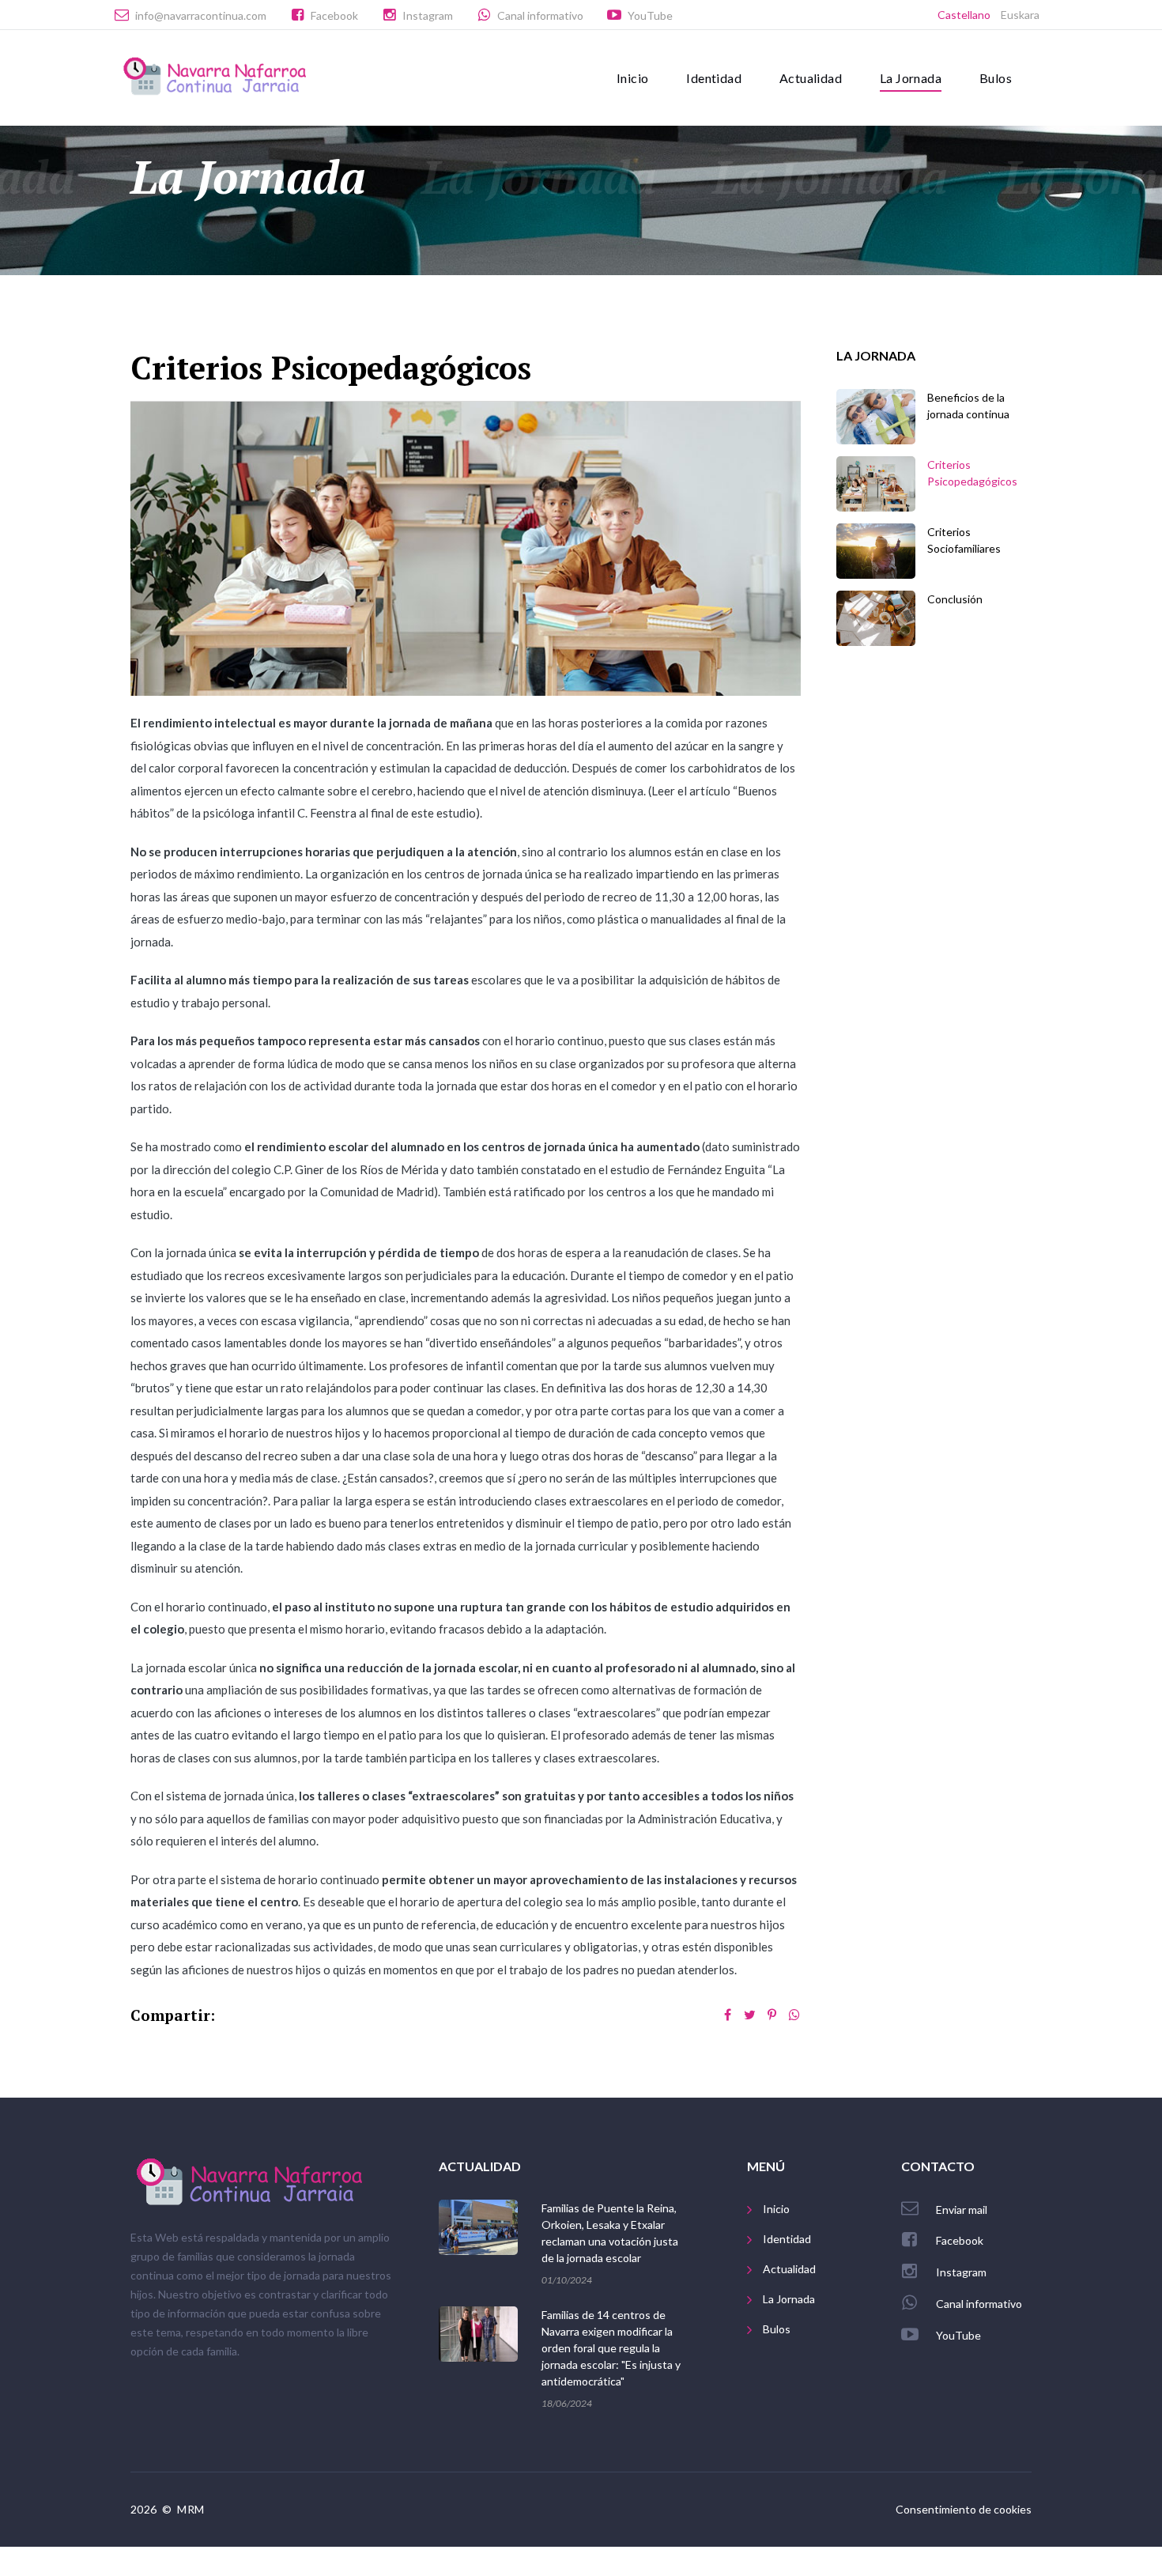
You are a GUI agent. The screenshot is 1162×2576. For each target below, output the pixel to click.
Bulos (996, 78)
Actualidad (811, 78)
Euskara (1020, 15)
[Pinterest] (772, 2015)
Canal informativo (540, 15)
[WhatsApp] (794, 2015)
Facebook (334, 15)
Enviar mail (962, 2210)
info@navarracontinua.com (201, 15)
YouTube (650, 15)
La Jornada (911, 78)
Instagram (428, 15)
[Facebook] (728, 2015)
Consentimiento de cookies (964, 2509)
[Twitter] (750, 2015)
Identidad (714, 78)
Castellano (964, 15)
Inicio (632, 78)
